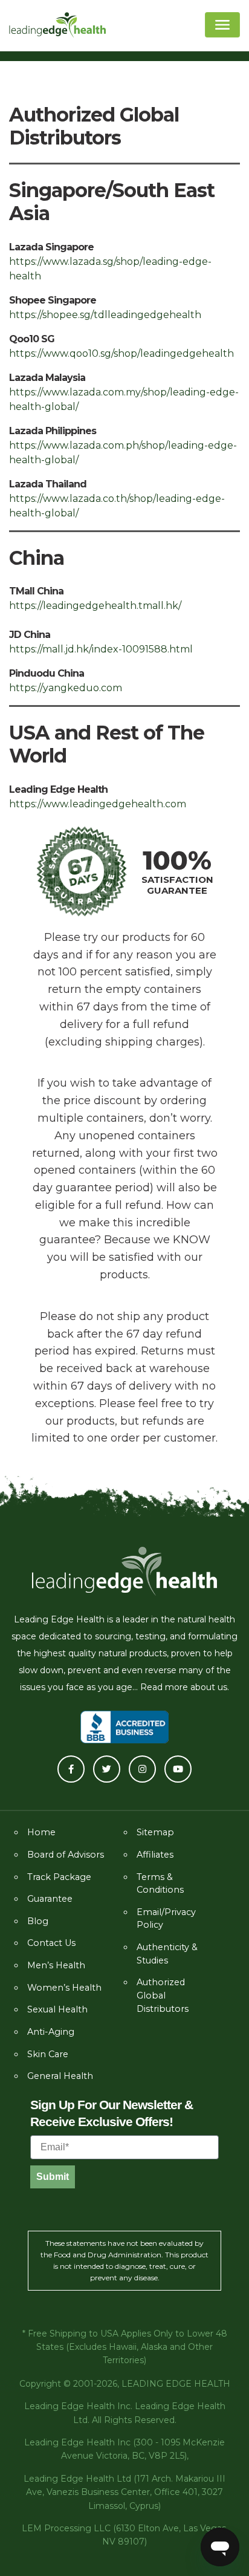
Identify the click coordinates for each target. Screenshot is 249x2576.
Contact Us (51, 1943)
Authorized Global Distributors (163, 1995)
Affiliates (155, 1855)
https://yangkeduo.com (66, 688)
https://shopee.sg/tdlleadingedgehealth (105, 315)
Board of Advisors (66, 1855)
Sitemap (155, 1832)
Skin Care (48, 2054)
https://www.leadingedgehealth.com (98, 804)
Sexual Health (57, 2009)
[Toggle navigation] (222, 25)
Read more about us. (185, 1687)
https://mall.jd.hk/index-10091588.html (101, 649)
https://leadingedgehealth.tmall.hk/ (95, 606)
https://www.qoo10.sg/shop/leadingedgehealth (121, 353)
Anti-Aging (51, 2032)
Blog (38, 1921)
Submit (53, 2177)
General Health (60, 2076)
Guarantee (50, 1899)
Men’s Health (56, 1965)
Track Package (59, 1877)
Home (41, 1832)
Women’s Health (64, 1988)
